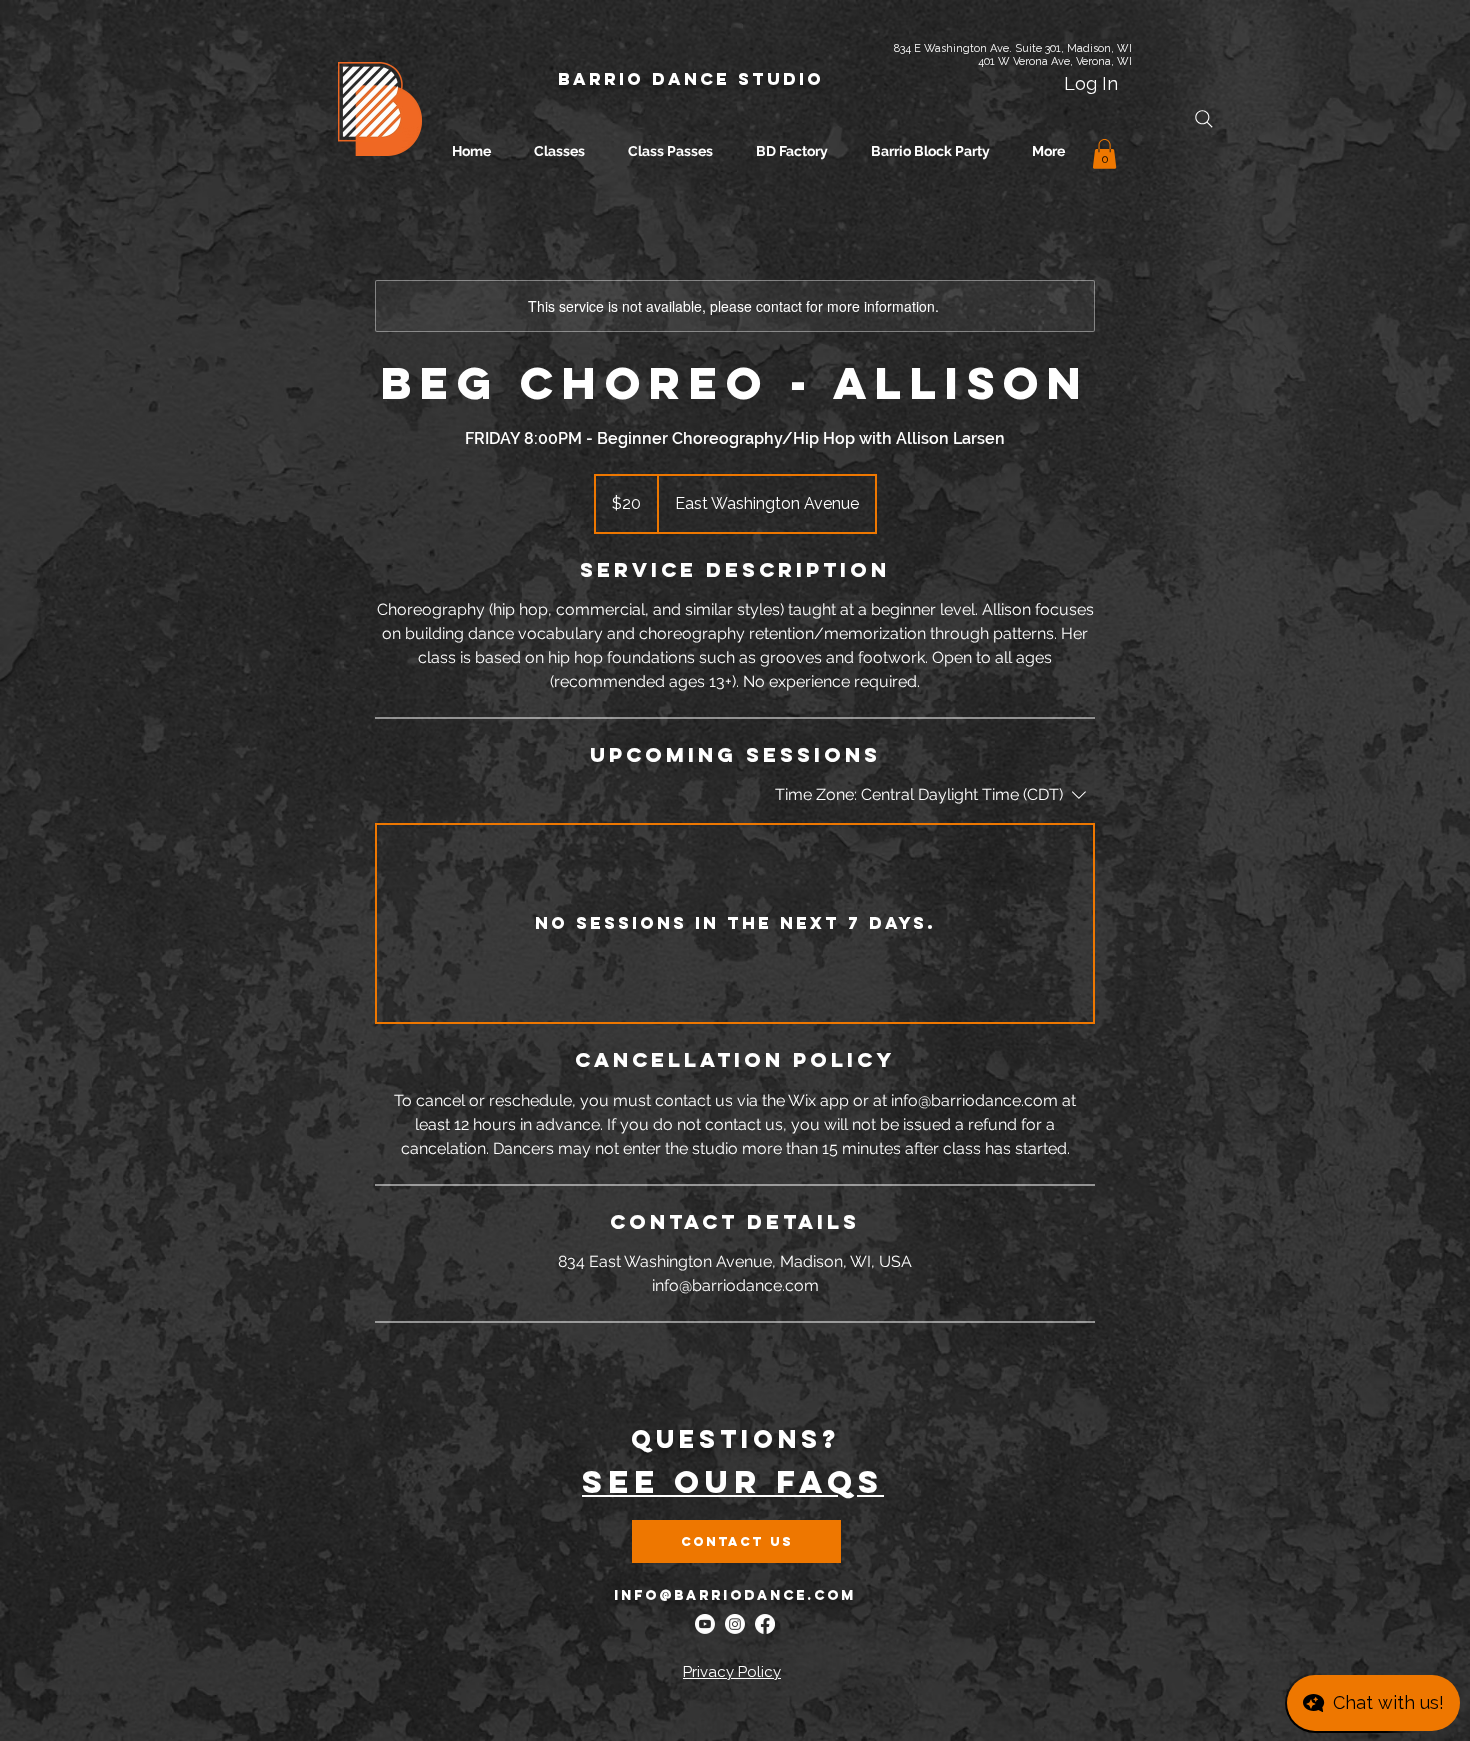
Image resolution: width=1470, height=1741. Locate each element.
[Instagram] (735, 1624)
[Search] (1204, 119)
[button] (1104, 154)
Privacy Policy (732, 1672)
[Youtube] (705, 1624)
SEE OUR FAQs (733, 1482)
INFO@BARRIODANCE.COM (735, 1595)
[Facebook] (765, 1624)
